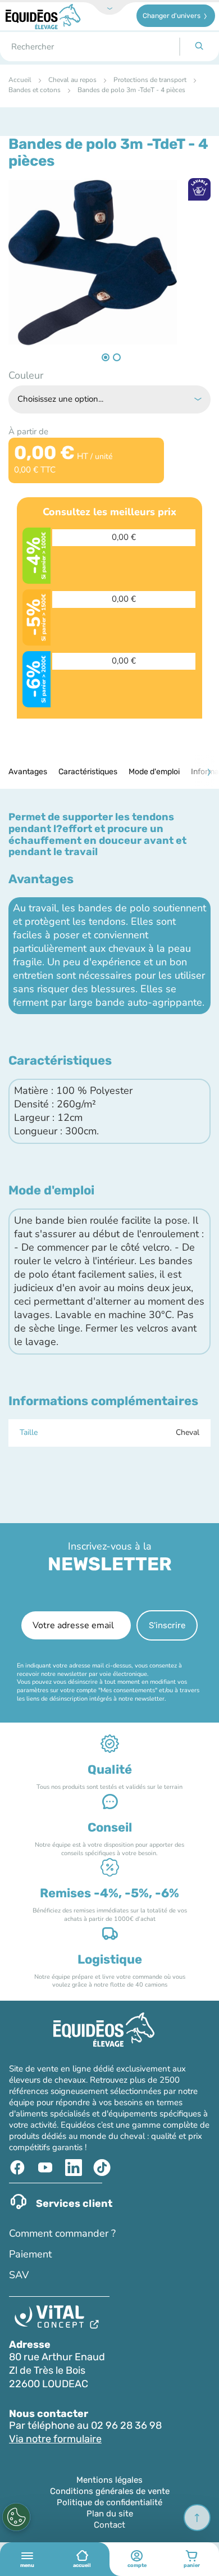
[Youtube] (47, 2168)
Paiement (30, 2254)
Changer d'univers (172, 16)
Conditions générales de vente (110, 2491)
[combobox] (90, 47)
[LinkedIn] (75, 2168)
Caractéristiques (88, 772)
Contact (109, 2525)
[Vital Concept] (59, 2319)
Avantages (28, 772)
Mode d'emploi (154, 772)
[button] (104, 355)
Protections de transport (150, 80)
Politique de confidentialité (109, 2502)
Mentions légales (109, 2480)
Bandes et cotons (35, 90)
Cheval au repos (72, 80)
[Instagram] (103, 2168)
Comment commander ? (62, 2233)
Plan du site (110, 2514)
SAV (19, 2275)
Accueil (20, 80)
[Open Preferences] (16, 2517)
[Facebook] (19, 2168)
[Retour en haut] (197, 2518)
